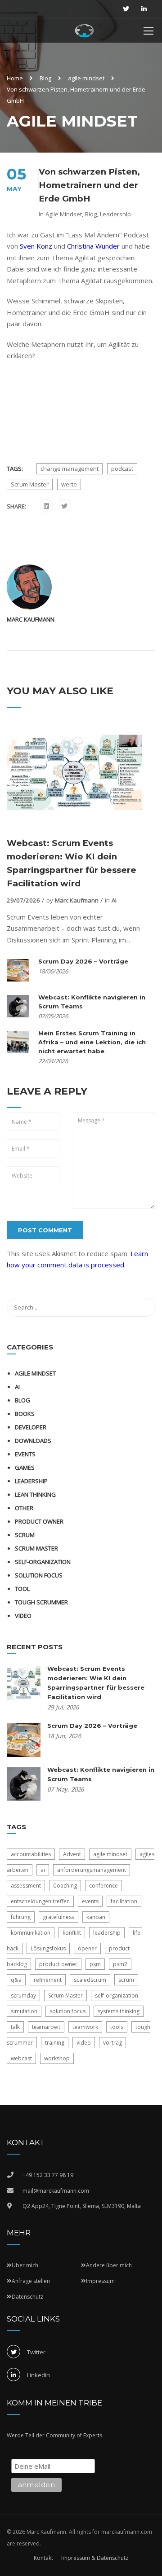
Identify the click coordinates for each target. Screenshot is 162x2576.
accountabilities (31, 1854)
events (25, 1454)
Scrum (25, 1535)
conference (103, 1886)
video (84, 2043)
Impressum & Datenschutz (95, 2558)
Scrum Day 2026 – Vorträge (83, 961)
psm (95, 1964)
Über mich (25, 2265)
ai (43, 1870)
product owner (58, 1964)
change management (70, 469)
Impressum (100, 2281)
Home (15, 78)
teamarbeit (46, 2027)
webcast (21, 2058)
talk (15, 2027)
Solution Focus (39, 1575)
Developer (31, 1427)
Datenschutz (27, 2297)
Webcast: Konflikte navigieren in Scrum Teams (92, 1002)
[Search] (144, 1307)
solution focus (67, 2011)
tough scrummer (41, 1602)
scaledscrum (90, 1980)
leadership (107, 1933)
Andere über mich (109, 2265)
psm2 (120, 1964)
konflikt (72, 1933)
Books (25, 1414)
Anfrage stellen (31, 2281)
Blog (45, 78)
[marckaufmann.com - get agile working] (85, 33)
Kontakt (43, 2558)
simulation (24, 2011)
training (55, 2043)
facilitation (124, 1901)
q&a (16, 1980)
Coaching (65, 1886)
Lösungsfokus (48, 1948)
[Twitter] (64, 506)
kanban (96, 1917)
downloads (33, 1441)
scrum (126, 1980)
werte (69, 484)
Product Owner (39, 1521)
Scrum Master (30, 484)
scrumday (23, 1996)
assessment (26, 1886)
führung (21, 1917)
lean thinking (35, 1494)
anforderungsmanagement (92, 1870)
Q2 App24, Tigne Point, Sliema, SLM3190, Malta (82, 2206)
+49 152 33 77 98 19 (48, 2175)
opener (87, 1948)
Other (24, 1508)
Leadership (115, 214)
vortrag (112, 2043)
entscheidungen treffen (40, 1901)
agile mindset (86, 78)
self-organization (43, 1562)
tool (22, 1589)
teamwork (85, 2027)
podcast (122, 469)
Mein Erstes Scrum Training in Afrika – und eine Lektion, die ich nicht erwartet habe (92, 1042)
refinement (48, 1980)
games (25, 1468)
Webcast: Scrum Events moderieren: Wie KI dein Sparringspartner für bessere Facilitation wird (72, 863)
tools (117, 2027)
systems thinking (119, 2011)
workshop (57, 2058)
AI (114, 900)
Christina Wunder (93, 246)
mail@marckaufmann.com (56, 2191)
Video (23, 1616)
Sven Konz (36, 246)
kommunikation (31, 1933)
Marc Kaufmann (31, 619)
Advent (72, 1854)
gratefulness (58, 1917)
